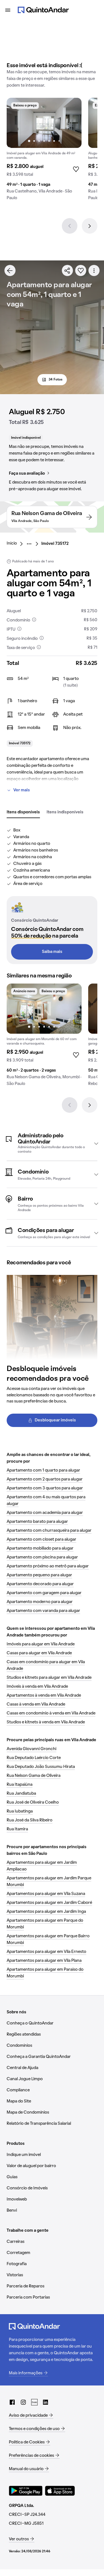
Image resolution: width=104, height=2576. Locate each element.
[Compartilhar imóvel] (67, 270)
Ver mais (22, 790)
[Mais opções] (94, 270)
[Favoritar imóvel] (81, 270)
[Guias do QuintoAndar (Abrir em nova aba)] (34, 2402)
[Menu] (8, 10)
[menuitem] (16, 544)
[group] (44, 151)
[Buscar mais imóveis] (10, 270)
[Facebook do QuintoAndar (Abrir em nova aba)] (12, 2402)
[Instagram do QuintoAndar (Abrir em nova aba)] (23, 2402)
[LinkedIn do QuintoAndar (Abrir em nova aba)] (45, 2402)
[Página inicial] (43, 10)
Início (12, 543)
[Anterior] (70, 226)
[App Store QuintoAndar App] (60, 2491)
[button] (52, 1143)
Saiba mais (52, 952)
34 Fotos (55, 380)
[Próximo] (90, 226)
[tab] (23, 813)
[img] (44, 123)
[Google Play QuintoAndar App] (26, 2491)
